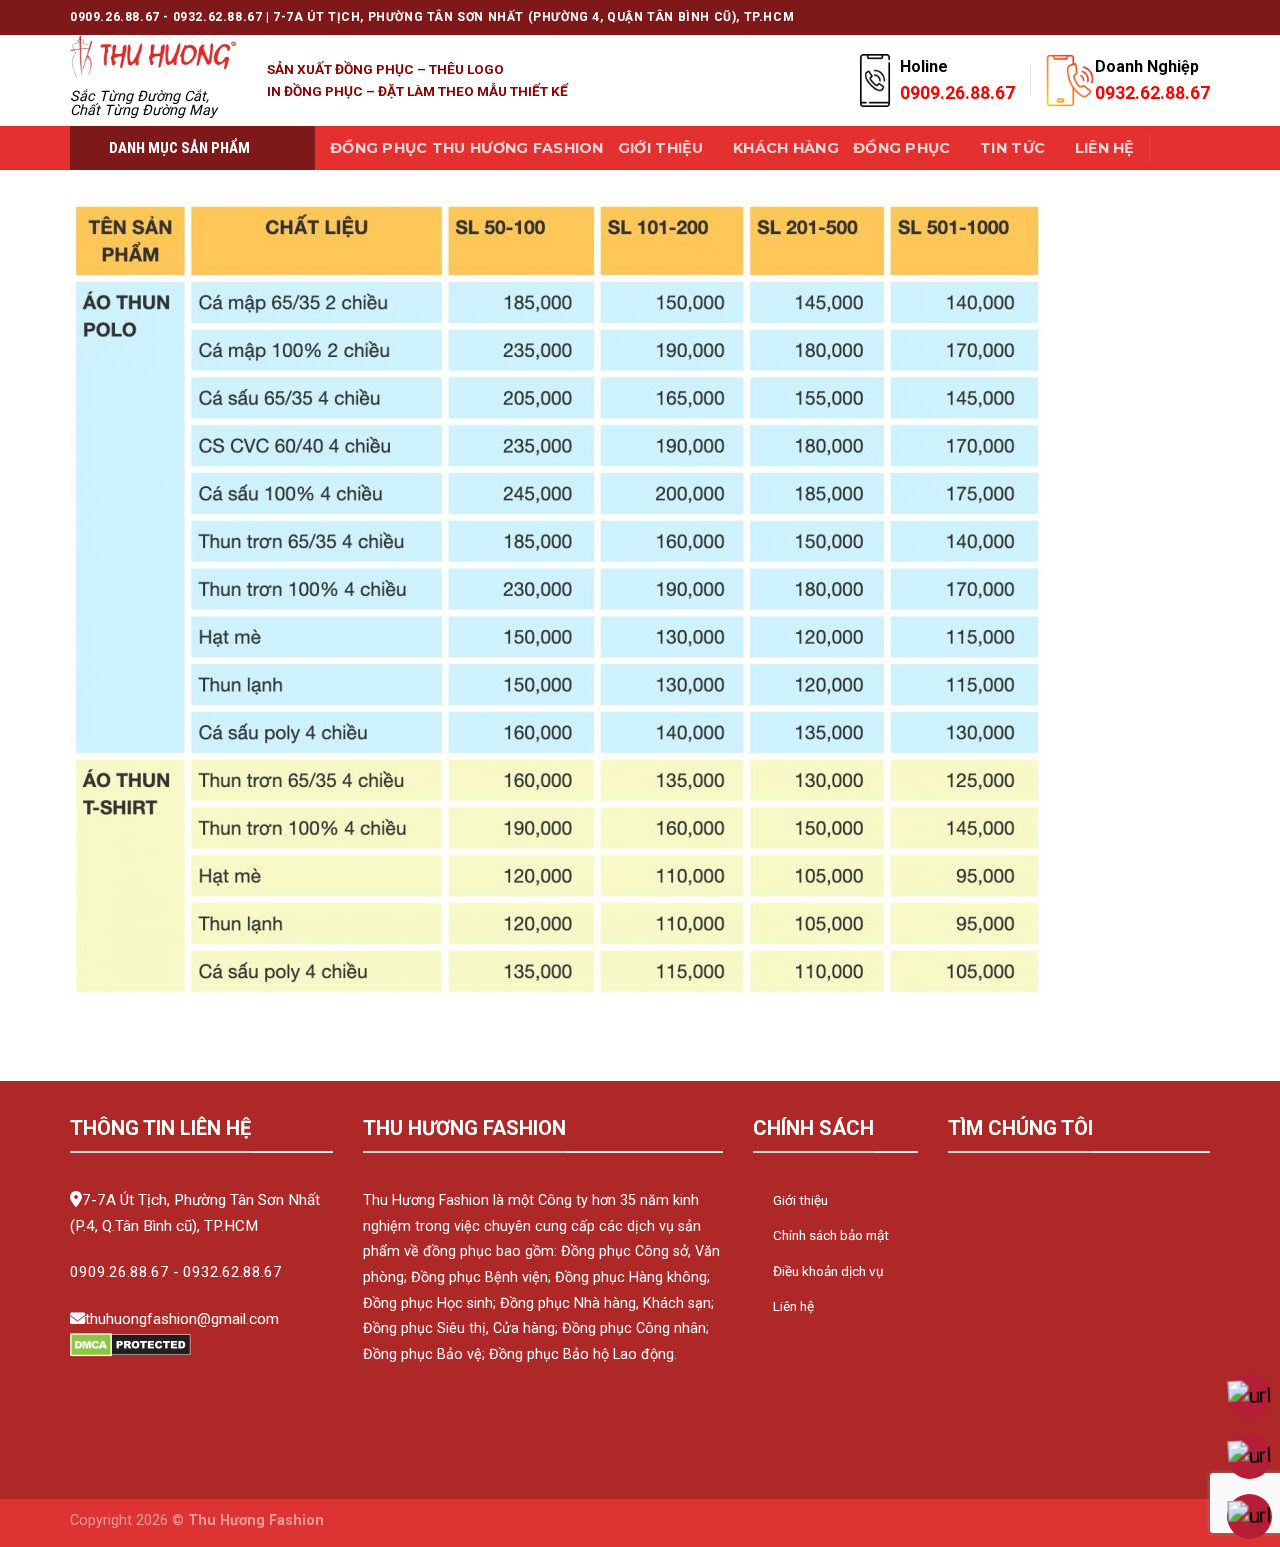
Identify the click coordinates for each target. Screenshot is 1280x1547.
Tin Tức (1012, 148)
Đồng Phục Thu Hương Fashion (467, 148)
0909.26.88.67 (119, 1272)
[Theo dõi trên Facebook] (1047, 17)
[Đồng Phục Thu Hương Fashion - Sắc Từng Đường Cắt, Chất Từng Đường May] (153, 56)
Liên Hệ (1105, 148)
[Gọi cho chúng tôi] (1143, 17)
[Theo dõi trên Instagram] (1066, 17)
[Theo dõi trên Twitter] (1104, 17)
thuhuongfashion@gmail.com (182, 1319)
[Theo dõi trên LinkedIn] (1181, 17)
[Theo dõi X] (1085, 17)
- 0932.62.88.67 (227, 1272)
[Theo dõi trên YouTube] (1200, 17)
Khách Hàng (786, 148)
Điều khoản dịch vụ (828, 1271)
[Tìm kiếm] (1173, 148)
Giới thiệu (661, 148)
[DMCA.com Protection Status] (130, 1343)
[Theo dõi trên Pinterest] (1162, 17)
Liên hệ (793, 1306)
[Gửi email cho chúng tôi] (1124, 17)
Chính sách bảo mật (831, 1235)
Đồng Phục (902, 148)
